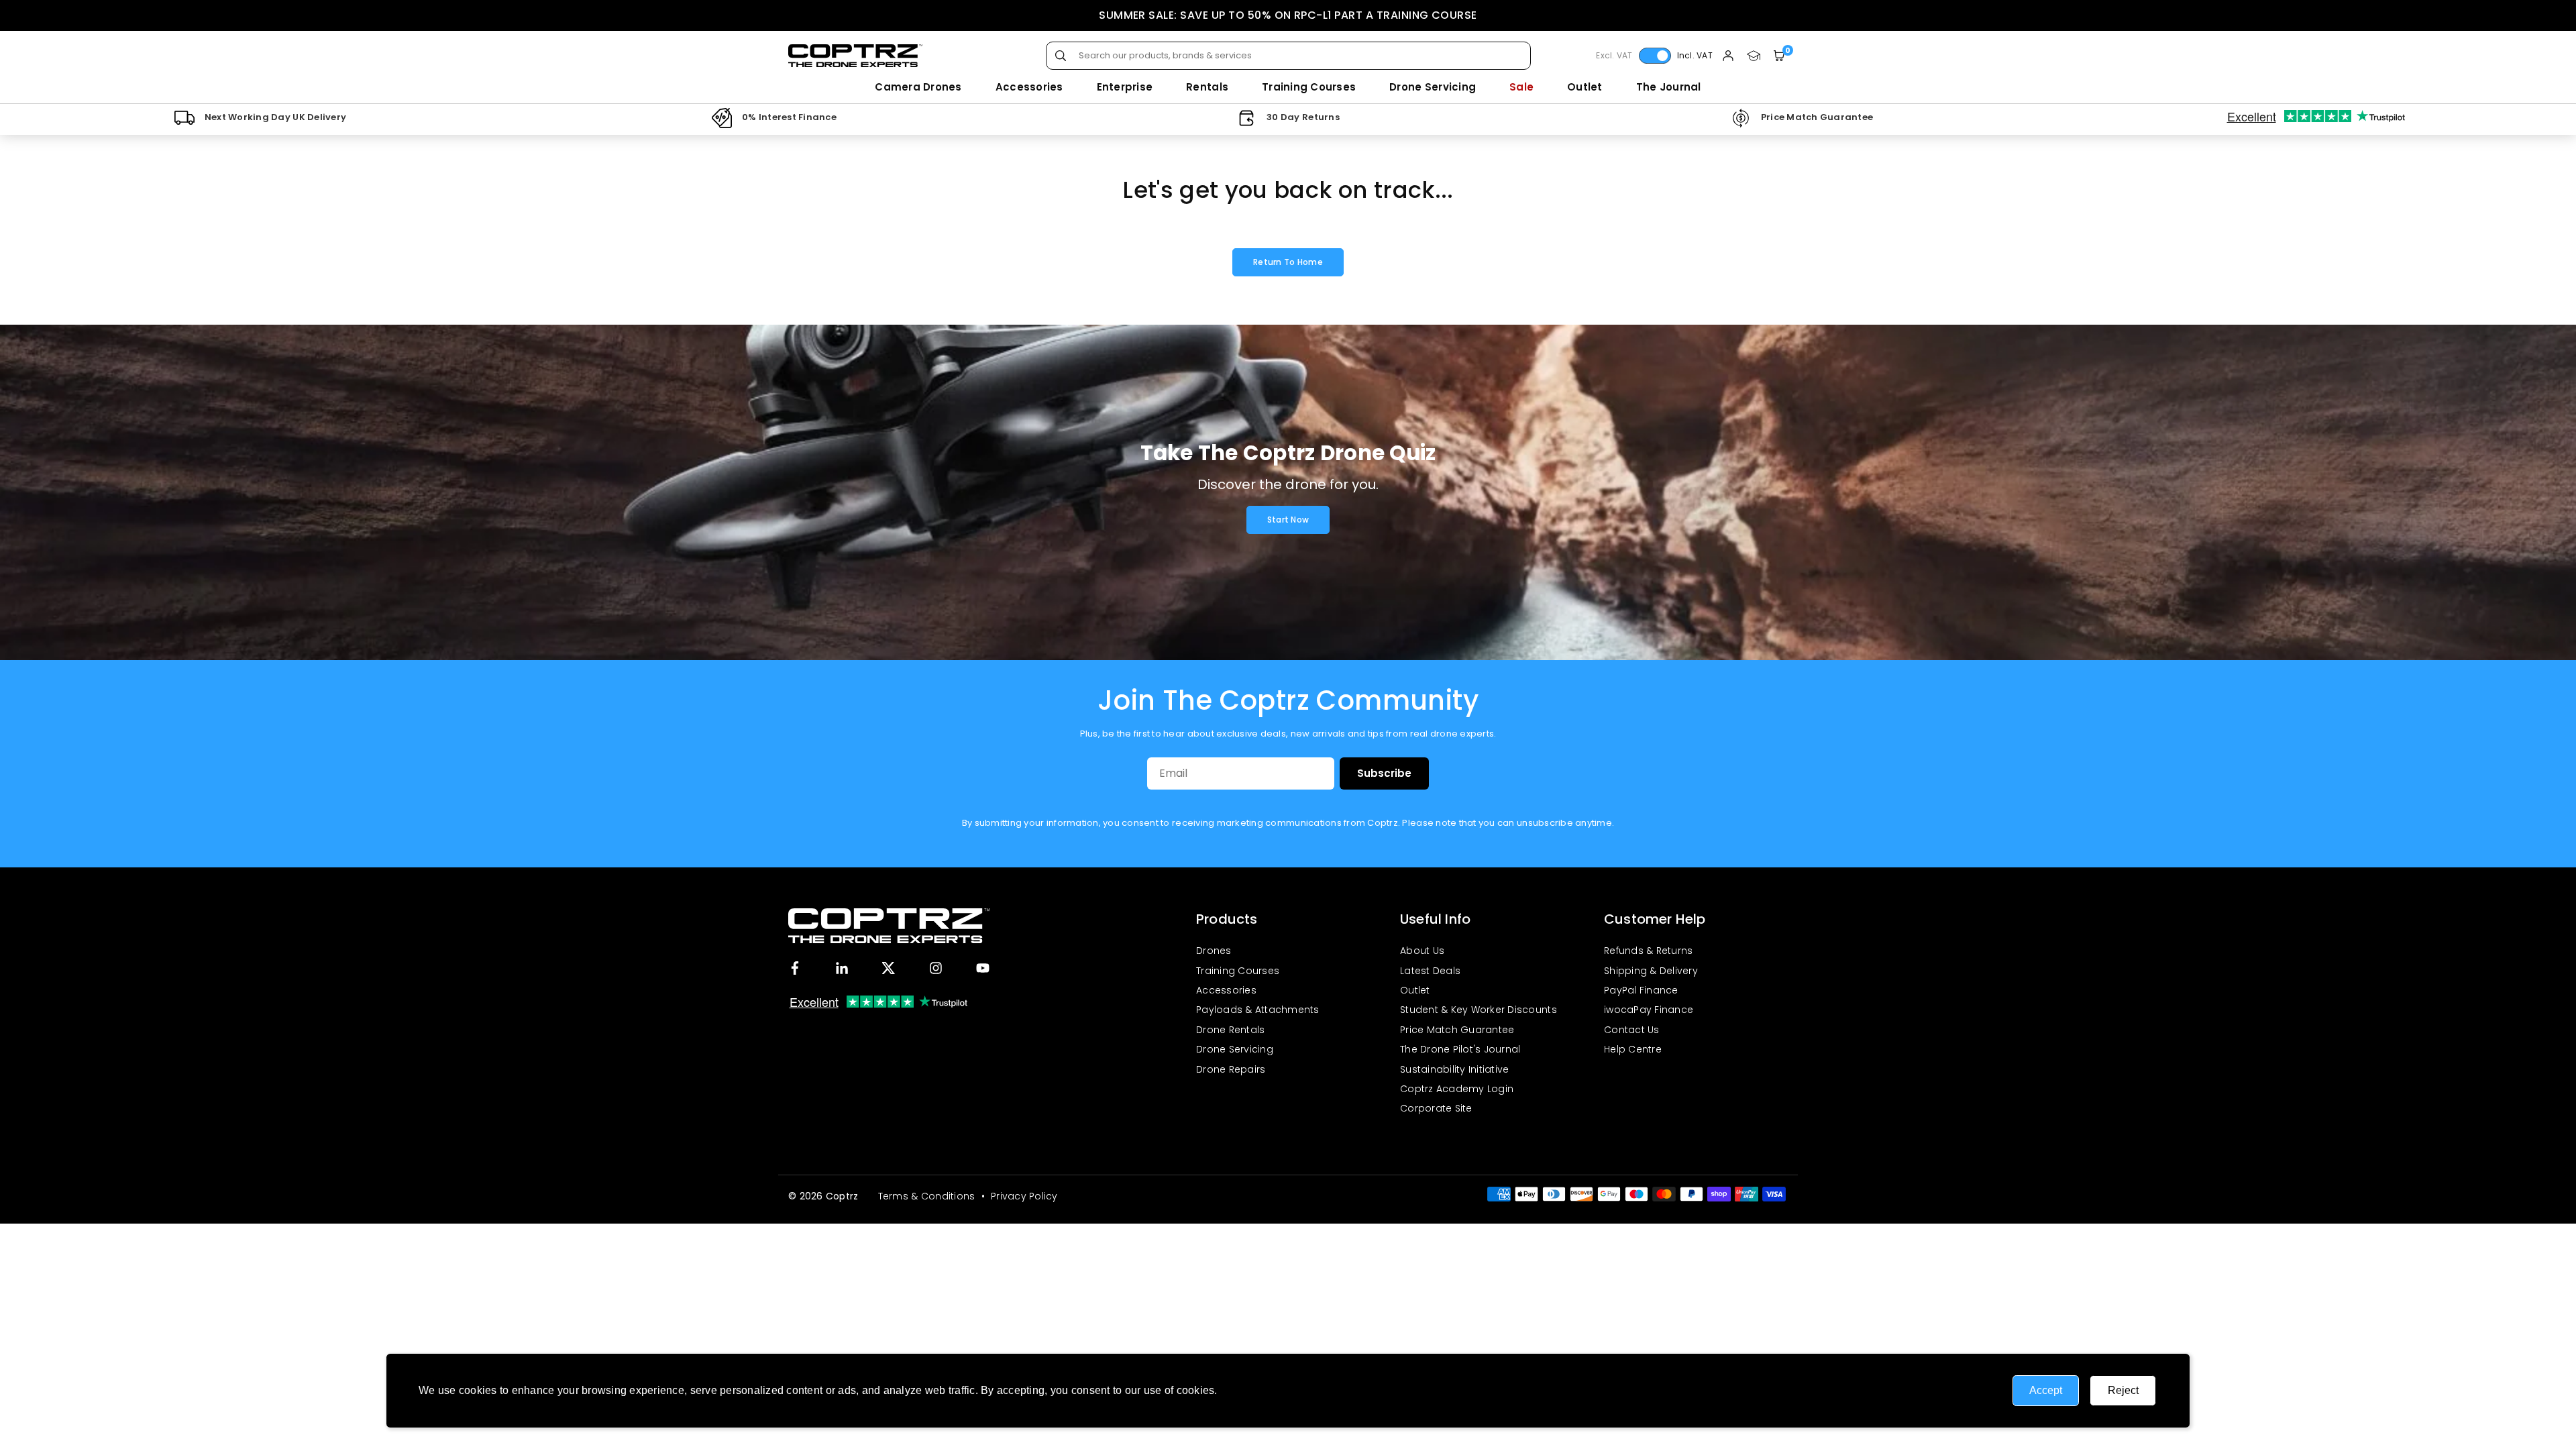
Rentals (1207, 87)
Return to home (1288, 262)
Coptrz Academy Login (1457, 1089)
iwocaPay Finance (1649, 1010)
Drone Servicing (1433, 87)
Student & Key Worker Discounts (1479, 1010)
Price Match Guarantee (1457, 1030)
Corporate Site (1436, 1108)
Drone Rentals (1230, 1030)
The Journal (1669, 87)
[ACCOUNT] (1728, 56)
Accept (2046, 1390)
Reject (2123, 1390)
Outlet (1585, 87)
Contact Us (1632, 1030)
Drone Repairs (1231, 1069)
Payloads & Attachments (1258, 1010)
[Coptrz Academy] (1754, 56)
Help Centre (1633, 1049)
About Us (1422, 951)
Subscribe (1384, 773)
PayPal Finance (1641, 990)
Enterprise (1125, 87)
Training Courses (1309, 87)
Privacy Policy (1255, 1390)
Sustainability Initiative (1455, 1069)
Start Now (1288, 520)
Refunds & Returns (1648, 951)
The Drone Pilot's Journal (1460, 1049)
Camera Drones (918, 87)
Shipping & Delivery (1651, 971)
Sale (1521, 87)
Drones (1214, 951)
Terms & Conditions (927, 1196)
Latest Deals (1430, 971)
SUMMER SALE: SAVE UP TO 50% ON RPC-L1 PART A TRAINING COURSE (1288, 15)
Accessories (1029, 87)
